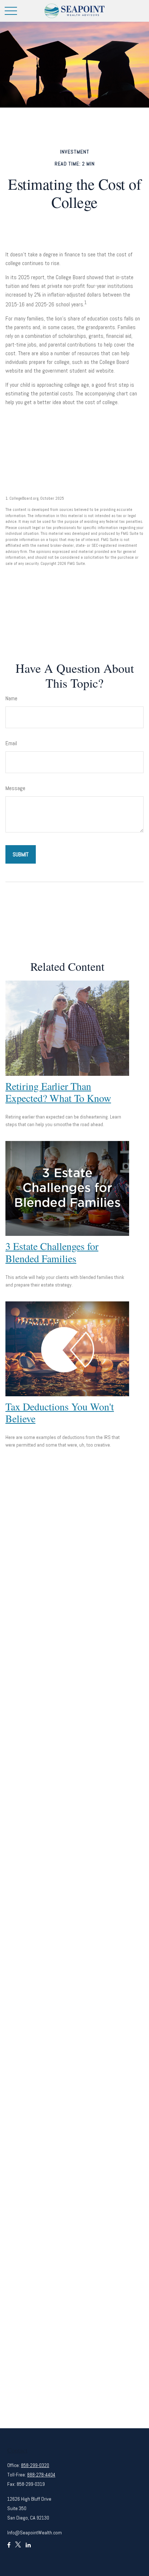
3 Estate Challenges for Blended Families (52, 1252)
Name (11, 698)
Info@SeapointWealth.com (35, 2533)
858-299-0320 (35, 2465)
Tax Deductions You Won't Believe (60, 1413)
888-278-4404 (41, 2475)
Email (11, 743)
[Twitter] (18, 2548)
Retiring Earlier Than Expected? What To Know (58, 1092)
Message (15, 788)
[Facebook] (9, 2548)
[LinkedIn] (28, 2548)
